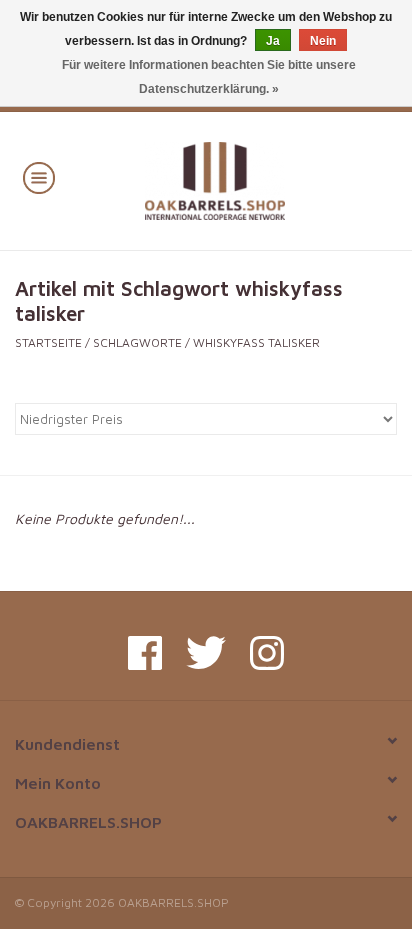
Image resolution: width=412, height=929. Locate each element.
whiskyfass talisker (256, 342)
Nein (323, 41)
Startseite (48, 342)
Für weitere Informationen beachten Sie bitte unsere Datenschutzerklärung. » (209, 77)
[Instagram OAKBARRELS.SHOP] (267, 653)
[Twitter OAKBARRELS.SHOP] (206, 653)
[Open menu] (39, 177)
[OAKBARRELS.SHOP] (244, 178)
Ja (273, 41)
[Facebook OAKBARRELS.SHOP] (145, 653)
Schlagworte (137, 342)
